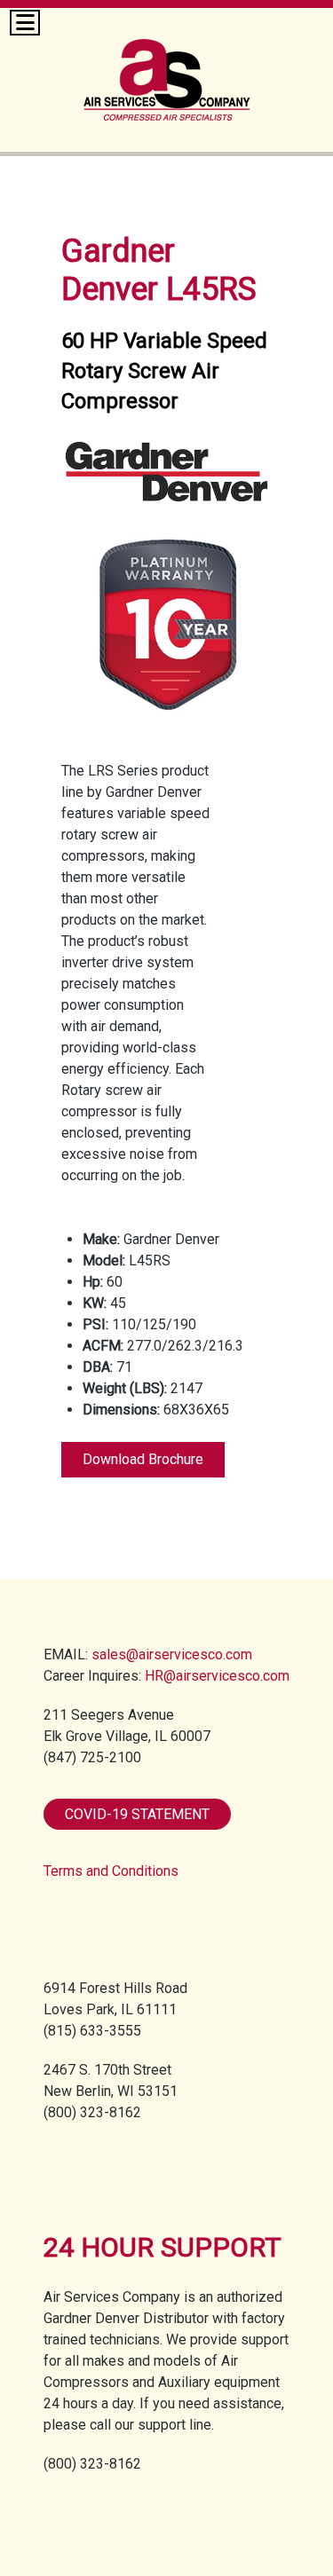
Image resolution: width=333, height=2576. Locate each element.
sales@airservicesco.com (172, 1654)
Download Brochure (143, 1459)
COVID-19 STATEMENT (137, 1814)
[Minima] (167, 69)
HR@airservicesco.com (217, 1676)
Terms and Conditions (111, 1871)
